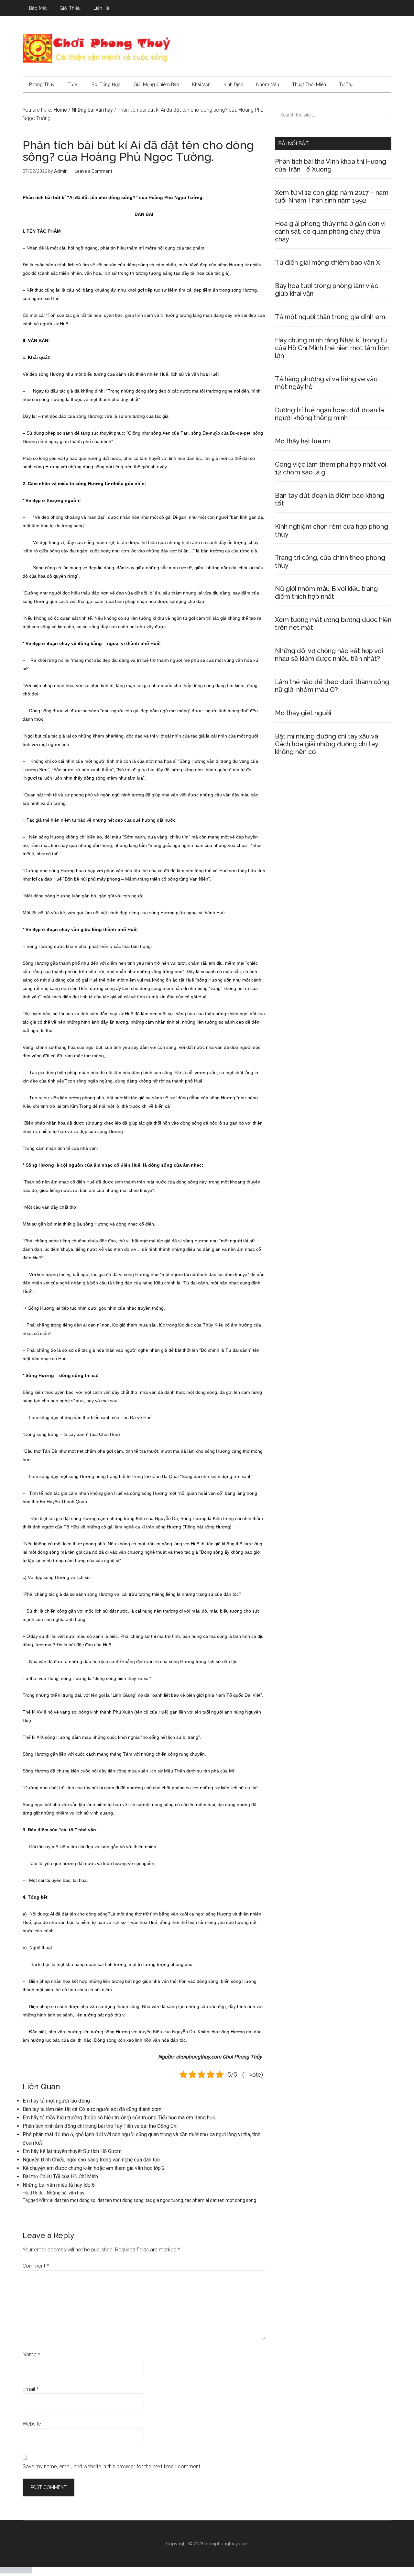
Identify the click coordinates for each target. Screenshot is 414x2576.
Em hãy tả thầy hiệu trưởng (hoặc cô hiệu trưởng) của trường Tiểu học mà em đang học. (119, 2118)
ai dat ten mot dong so (73, 2200)
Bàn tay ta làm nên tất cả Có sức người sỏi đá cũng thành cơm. (93, 2109)
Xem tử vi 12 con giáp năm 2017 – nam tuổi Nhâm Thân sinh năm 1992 (332, 196)
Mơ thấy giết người (303, 713)
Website (32, 2424)
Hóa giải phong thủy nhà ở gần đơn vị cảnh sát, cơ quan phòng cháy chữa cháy (330, 231)
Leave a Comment (93, 171)
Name (31, 2354)
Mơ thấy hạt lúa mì (302, 441)
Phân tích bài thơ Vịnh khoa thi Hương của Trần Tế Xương (331, 165)
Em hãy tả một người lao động (56, 2101)
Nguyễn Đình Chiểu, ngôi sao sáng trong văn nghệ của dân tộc (91, 2160)
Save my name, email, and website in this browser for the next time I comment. (112, 2466)
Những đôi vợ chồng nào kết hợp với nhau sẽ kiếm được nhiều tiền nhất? (329, 655)
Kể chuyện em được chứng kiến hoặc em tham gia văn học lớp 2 (94, 2168)
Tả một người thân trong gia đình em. (331, 317)
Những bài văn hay (66, 2193)
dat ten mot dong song (120, 2200)
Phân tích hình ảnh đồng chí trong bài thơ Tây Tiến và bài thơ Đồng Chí (100, 2126)
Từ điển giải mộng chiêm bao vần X (327, 262)
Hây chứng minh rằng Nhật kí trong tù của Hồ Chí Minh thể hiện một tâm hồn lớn (332, 348)
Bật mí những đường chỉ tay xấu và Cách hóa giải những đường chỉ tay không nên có (327, 744)
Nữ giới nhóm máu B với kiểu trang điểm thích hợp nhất (326, 593)
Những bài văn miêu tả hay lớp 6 (59, 2185)
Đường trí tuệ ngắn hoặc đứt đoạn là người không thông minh (329, 414)
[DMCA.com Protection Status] (16, 2572)
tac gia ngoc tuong (164, 2200)
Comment (36, 2266)
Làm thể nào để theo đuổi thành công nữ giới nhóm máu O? (332, 686)
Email (31, 2389)
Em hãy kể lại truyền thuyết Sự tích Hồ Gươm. (73, 2151)
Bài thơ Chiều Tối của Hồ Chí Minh (60, 2176)
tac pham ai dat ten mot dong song (221, 2200)
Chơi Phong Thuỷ (207, 48)
